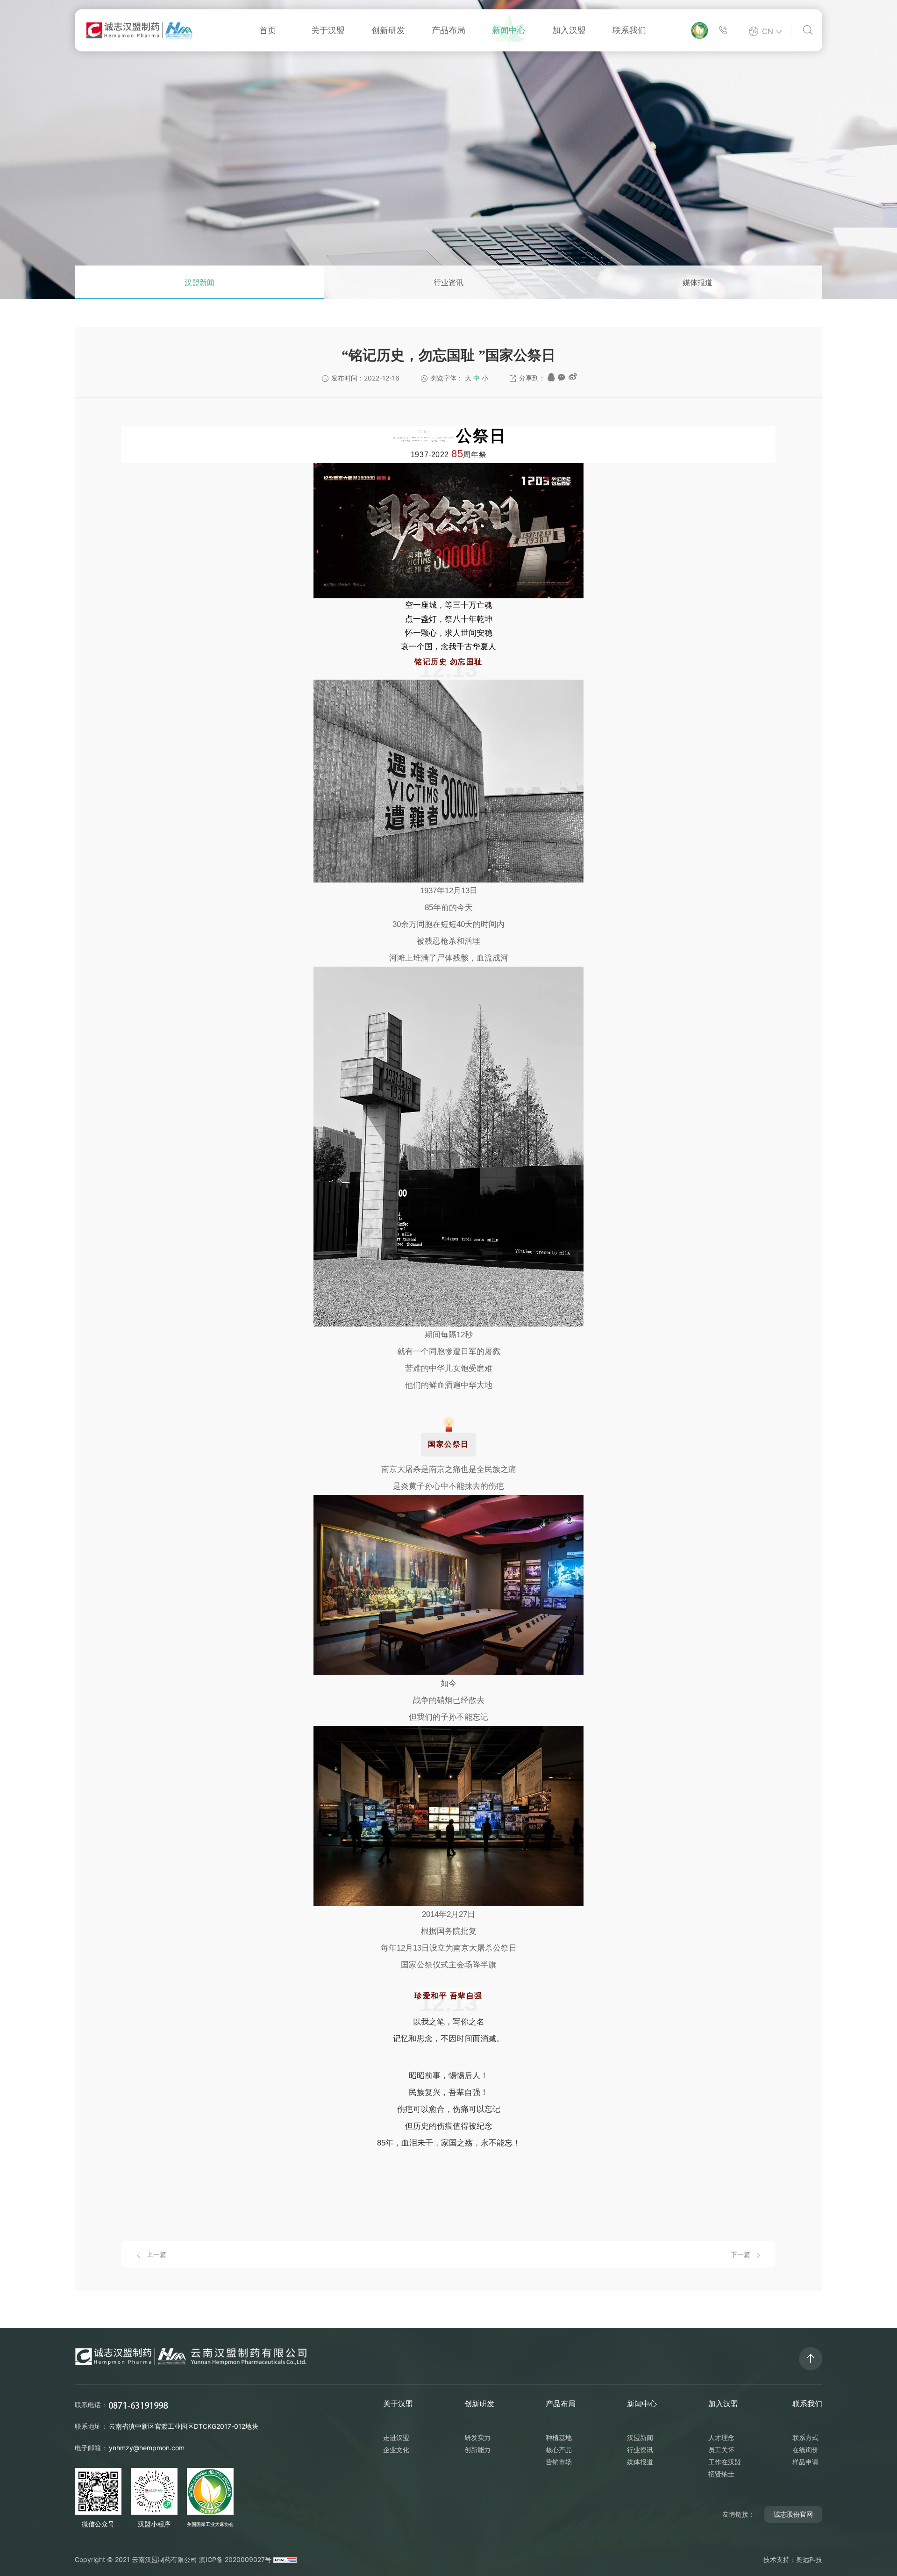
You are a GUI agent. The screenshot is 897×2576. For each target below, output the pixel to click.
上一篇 (157, 2254)
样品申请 (805, 2462)
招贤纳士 (721, 2474)
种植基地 (559, 2437)
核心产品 (559, 2450)
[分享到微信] (562, 377)
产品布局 (448, 30)
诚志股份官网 (793, 2514)
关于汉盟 (328, 30)
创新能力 (477, 2450)
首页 (268, 30)
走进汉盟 (396, 2437)
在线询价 (805, 2450)
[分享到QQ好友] (551, 377)
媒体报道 (698, 282)
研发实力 (477, 2437)
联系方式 (805, 2437)
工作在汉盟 (725, 2462)
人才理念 (721, 2437)
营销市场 (559, 2462)
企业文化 (396, 2450)
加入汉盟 (569, 30)
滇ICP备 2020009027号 (235, 2559)
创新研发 (388, 30)
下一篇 (740, 2254)
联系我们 (629, 30)
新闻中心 (509, 30)
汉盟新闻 (199, 282)
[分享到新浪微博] (573, 377)
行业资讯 (448, 282)
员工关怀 (721, 2450)
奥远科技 (809, 2559)
